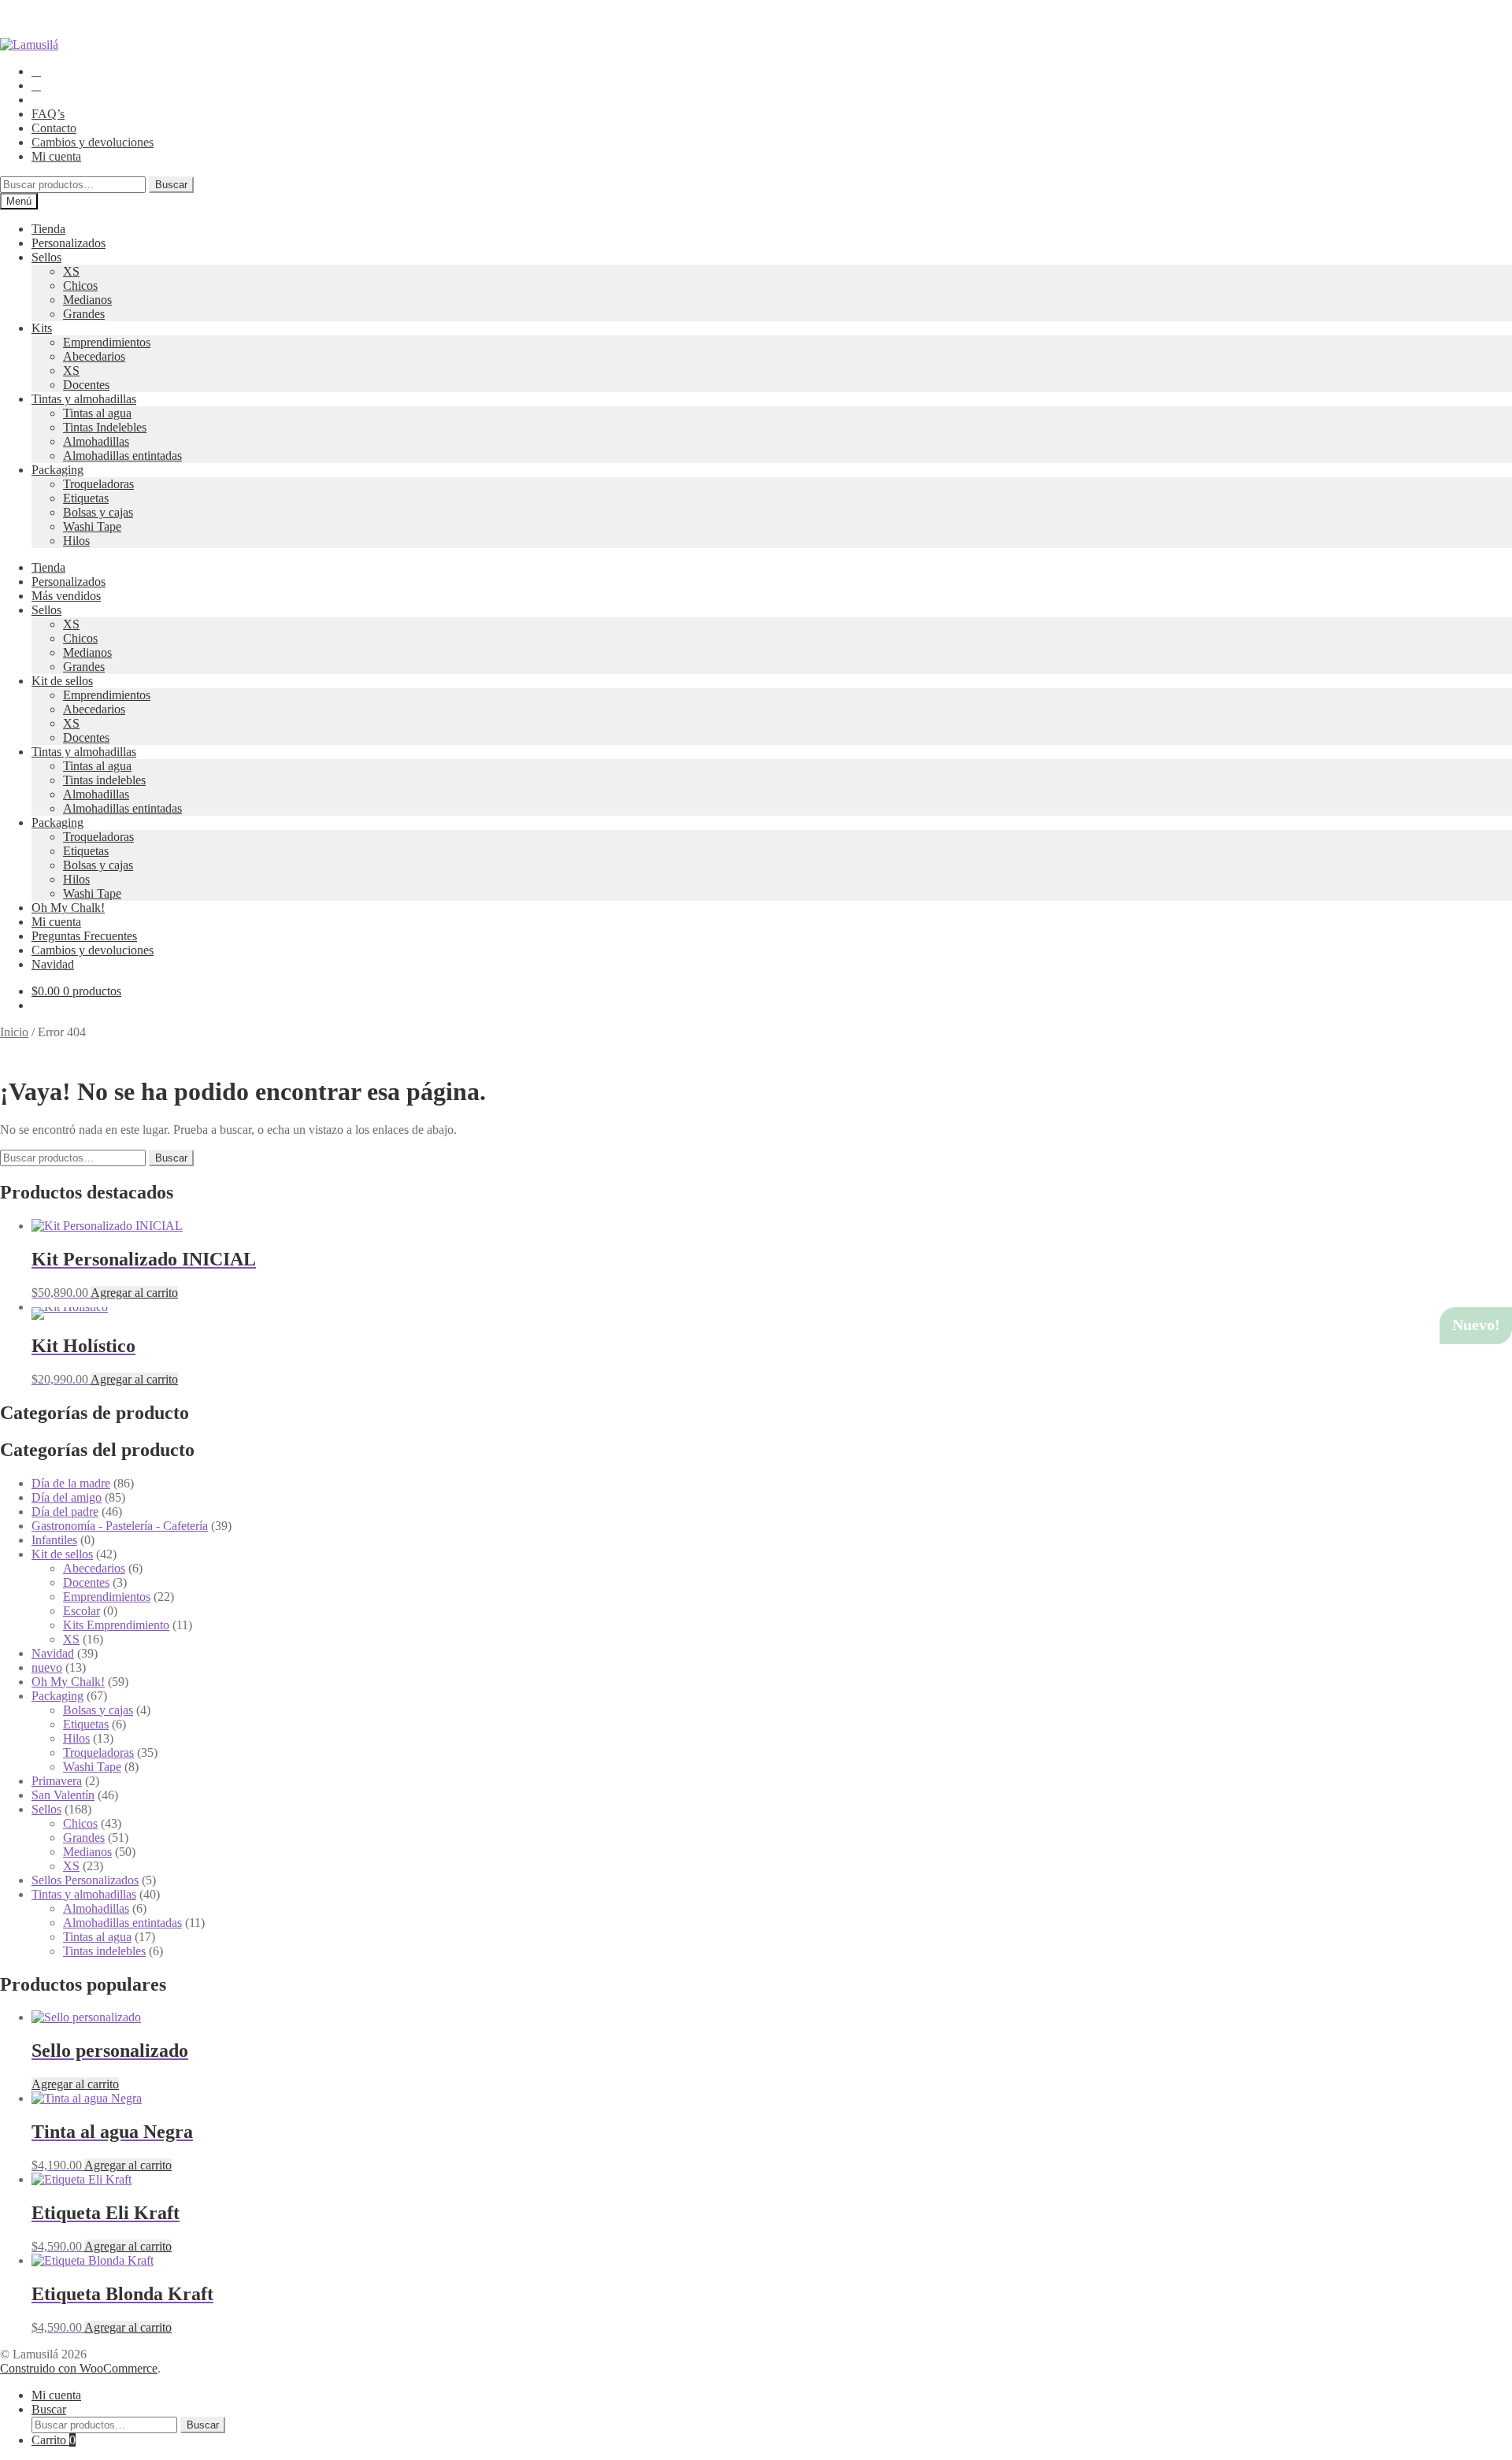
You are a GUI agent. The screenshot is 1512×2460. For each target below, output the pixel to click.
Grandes (84, 314)
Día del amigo (67, 1497)
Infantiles (54, 1540)
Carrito (54, 2440)
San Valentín (63, 1795)
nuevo (47, 1667)
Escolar (82, 1611)
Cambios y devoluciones (93, 142)
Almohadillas (96, 441)
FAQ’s (48, 114)
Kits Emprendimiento (116, 1625)
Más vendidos (66, 596)
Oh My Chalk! (68, 908)
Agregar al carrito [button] (134, 1293)
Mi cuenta (56, 156)
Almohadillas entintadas (122, 456)
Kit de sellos (62, 681)
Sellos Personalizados (85, 1880)
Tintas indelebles (104, 780)
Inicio (14, 1032)
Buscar (171, 185)
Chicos (80, 285)
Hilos (76, 541)
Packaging (57, 470)
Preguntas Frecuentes (84, 936)
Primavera (57, 1781)
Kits (42, 328)
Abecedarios (94, 356)
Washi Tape (92, 526)
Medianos (87, 300)
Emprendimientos (107, 342)
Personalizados (69, 243)
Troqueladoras (98, 484)
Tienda (48, 229)
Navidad (53, 964)
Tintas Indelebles (105, 427)
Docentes (86, 385)
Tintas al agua (97, 413)
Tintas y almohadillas (84, 399)
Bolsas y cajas (98, 512)
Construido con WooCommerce (79, 2368)
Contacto (54, 128)
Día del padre (65, 1512)
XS (71, 271)
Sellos (46, 257)
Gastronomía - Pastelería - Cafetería (120, 1526)
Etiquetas (86, 498)
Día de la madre (71, 1483)
